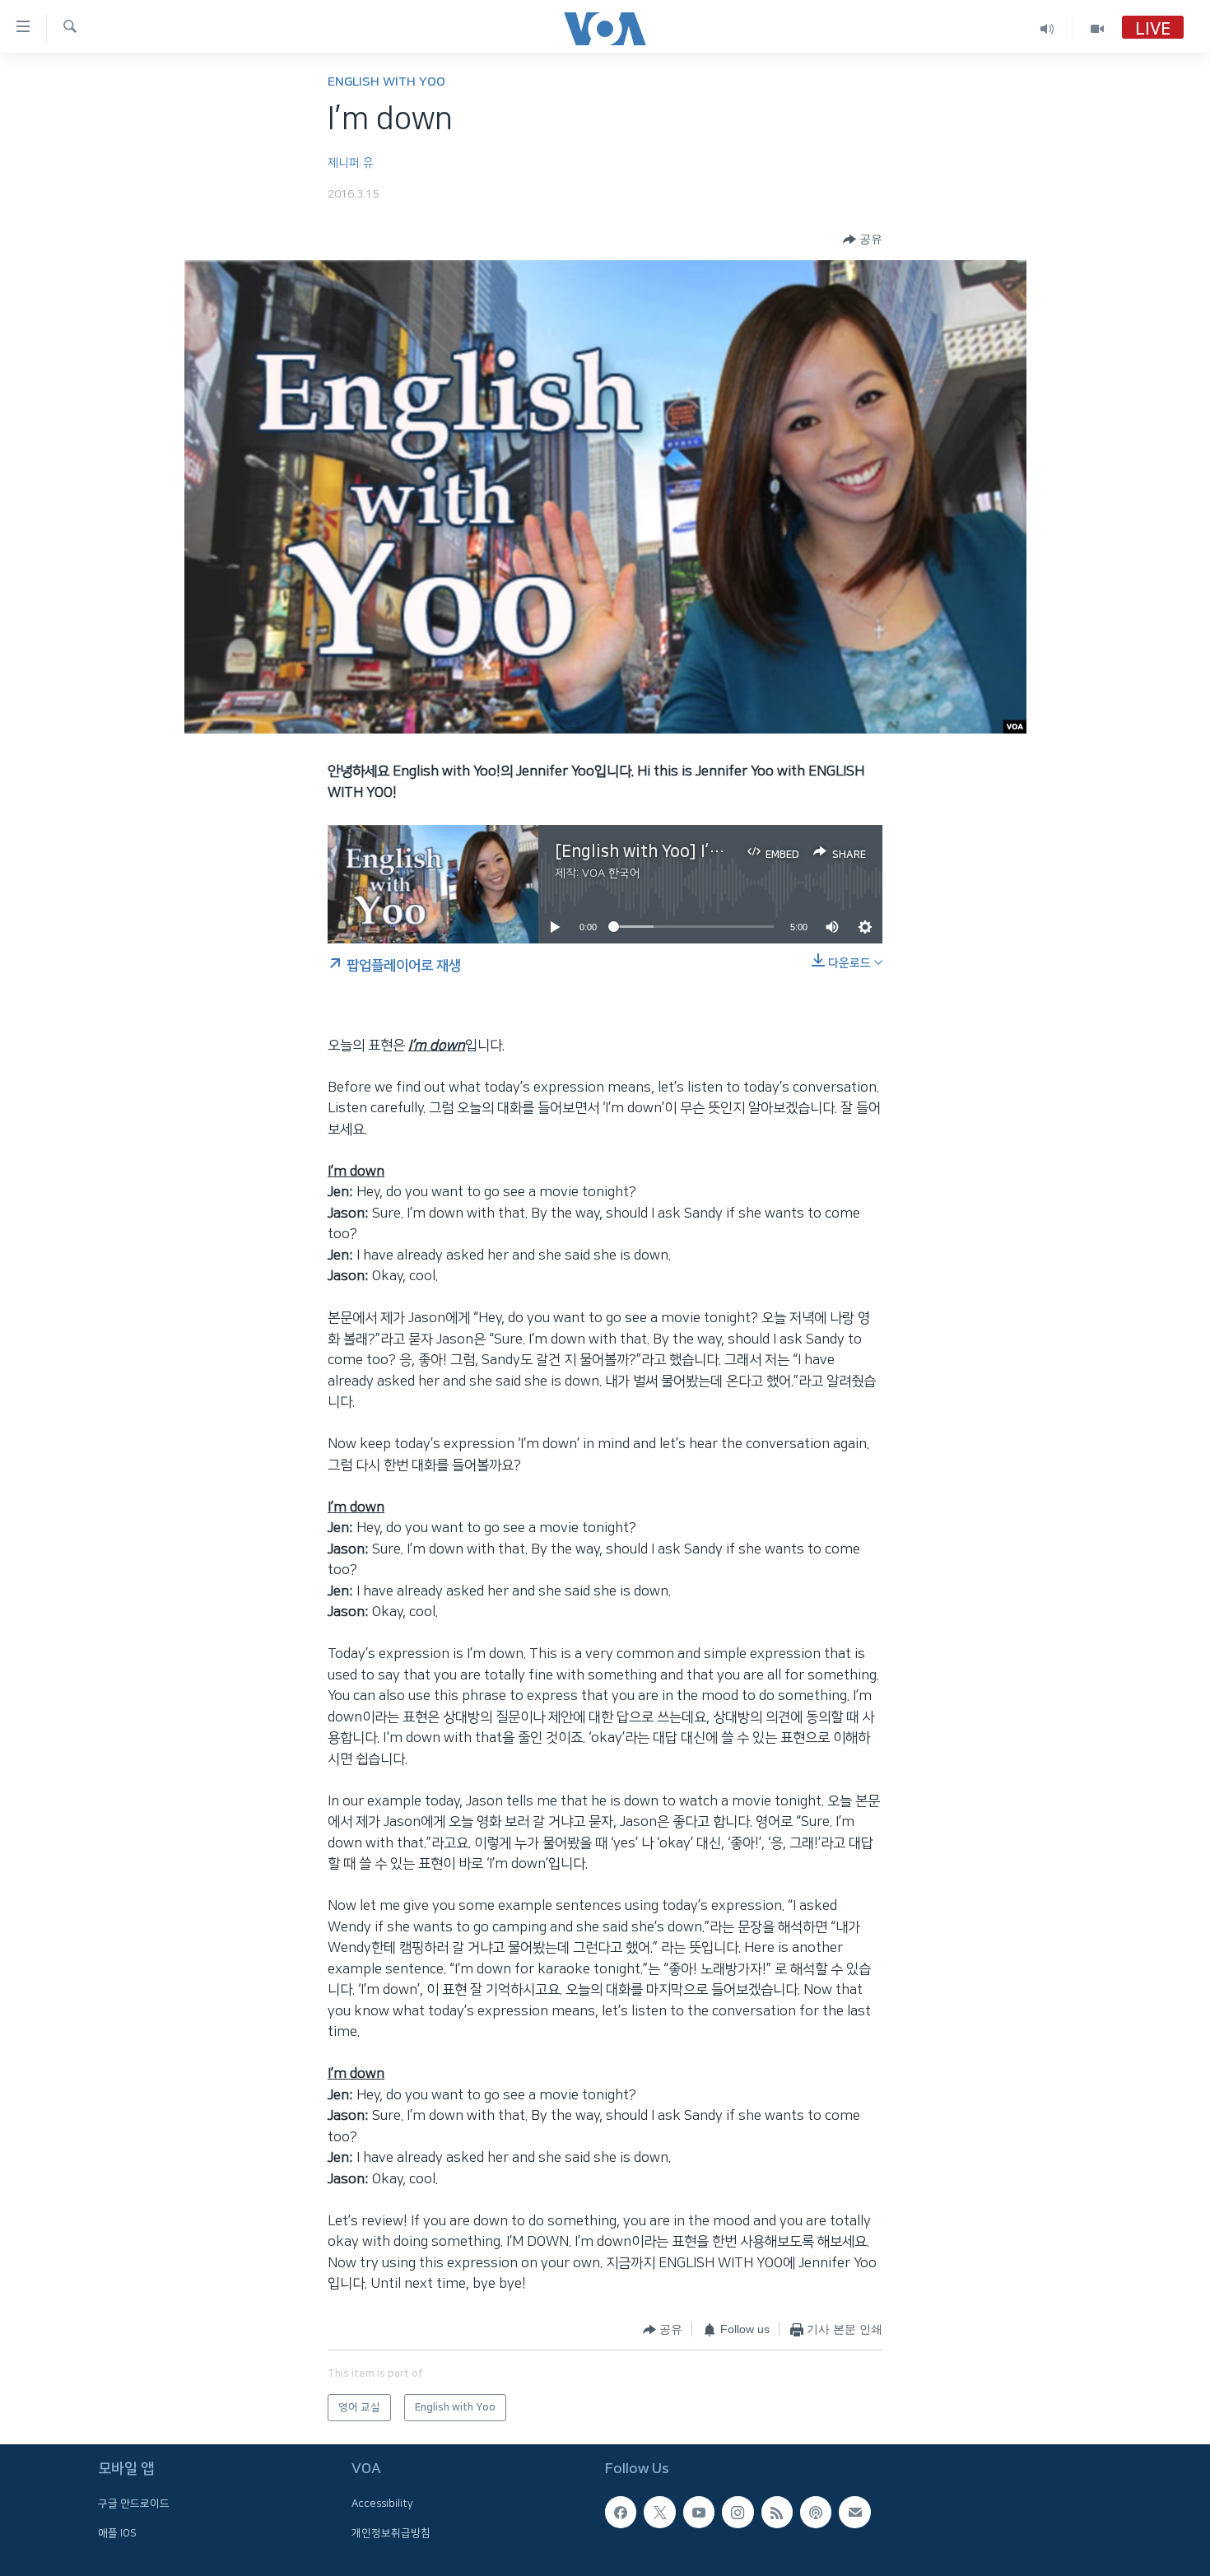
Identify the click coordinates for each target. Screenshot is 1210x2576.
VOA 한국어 (611, 873)
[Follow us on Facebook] (621, 2512)
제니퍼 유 (351, 163)
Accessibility (382, 2504)
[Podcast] (816, 2512)
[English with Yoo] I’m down (663, 851)
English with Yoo (386, 82)
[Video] (1097, 28)
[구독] (854, 2512)
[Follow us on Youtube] (699, 2512)
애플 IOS (117, 2533)
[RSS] (777, 2512)
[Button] (863, 240)
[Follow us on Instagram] (738, 2512)
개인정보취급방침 (391, 2533)
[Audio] (1047, 28)
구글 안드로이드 (134, 2504)
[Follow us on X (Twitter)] (659, 2512)
